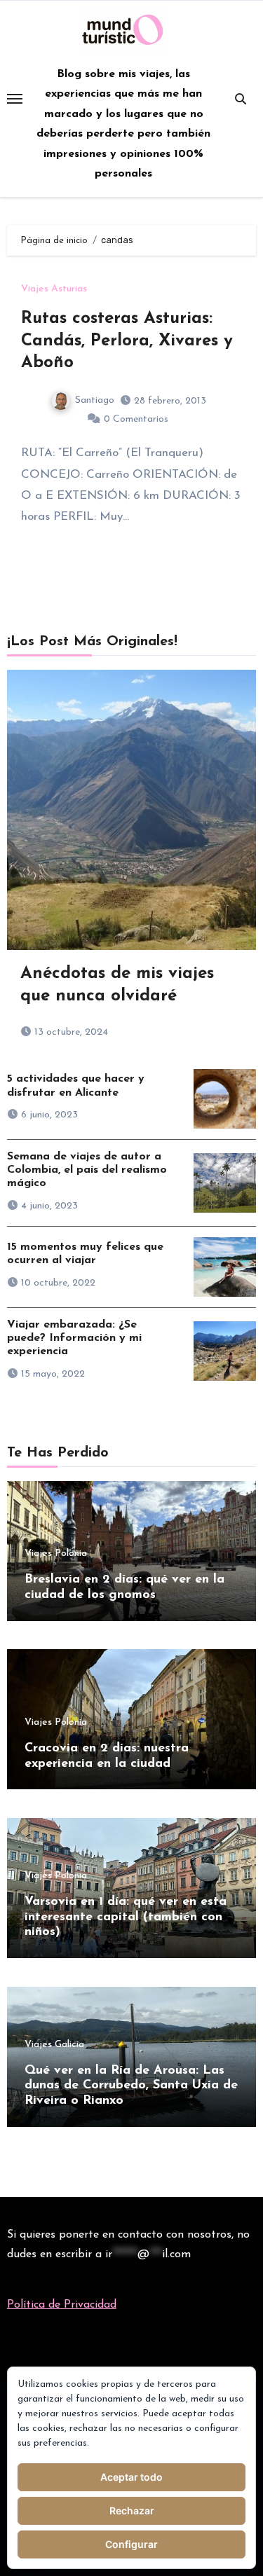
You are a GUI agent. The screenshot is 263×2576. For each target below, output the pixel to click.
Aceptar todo (131, 2477)
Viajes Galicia (54, 2045)
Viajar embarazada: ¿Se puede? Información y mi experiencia (74, 1338)
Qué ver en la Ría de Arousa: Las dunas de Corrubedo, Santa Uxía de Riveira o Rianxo (131, 2086)
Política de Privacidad (62, 2305)
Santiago (95, 400)
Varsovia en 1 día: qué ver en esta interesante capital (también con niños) (126, 1917)
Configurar (131, 2544)
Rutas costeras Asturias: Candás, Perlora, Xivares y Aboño (127, 340)
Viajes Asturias (54, 289)
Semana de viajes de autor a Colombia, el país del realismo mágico (87, 1170)
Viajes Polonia (56, 1554)
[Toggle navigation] (15, 99)
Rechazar (132, 2510)
